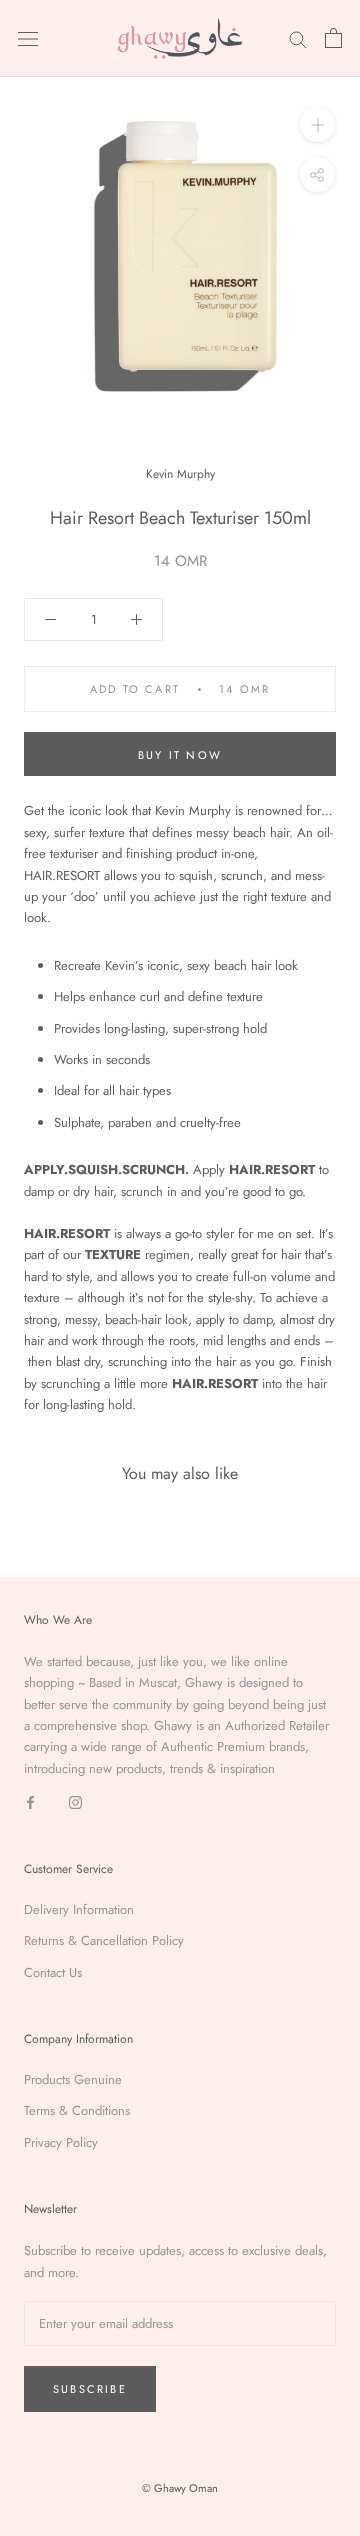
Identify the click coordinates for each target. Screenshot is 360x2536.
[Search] (298, 38)
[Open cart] (333, 38)
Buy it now (180, 755)
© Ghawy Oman (180, 2488)
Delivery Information (79, 1909)
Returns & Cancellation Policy (104, 1940)
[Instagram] (75, 1800)
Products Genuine (73, 2079)
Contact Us (53, 1972)
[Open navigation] (28, 38)
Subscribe (90, 2389)
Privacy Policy (61, 2142)
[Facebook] (30, 1800)
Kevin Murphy (180, 474)
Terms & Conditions (77, 2110)
